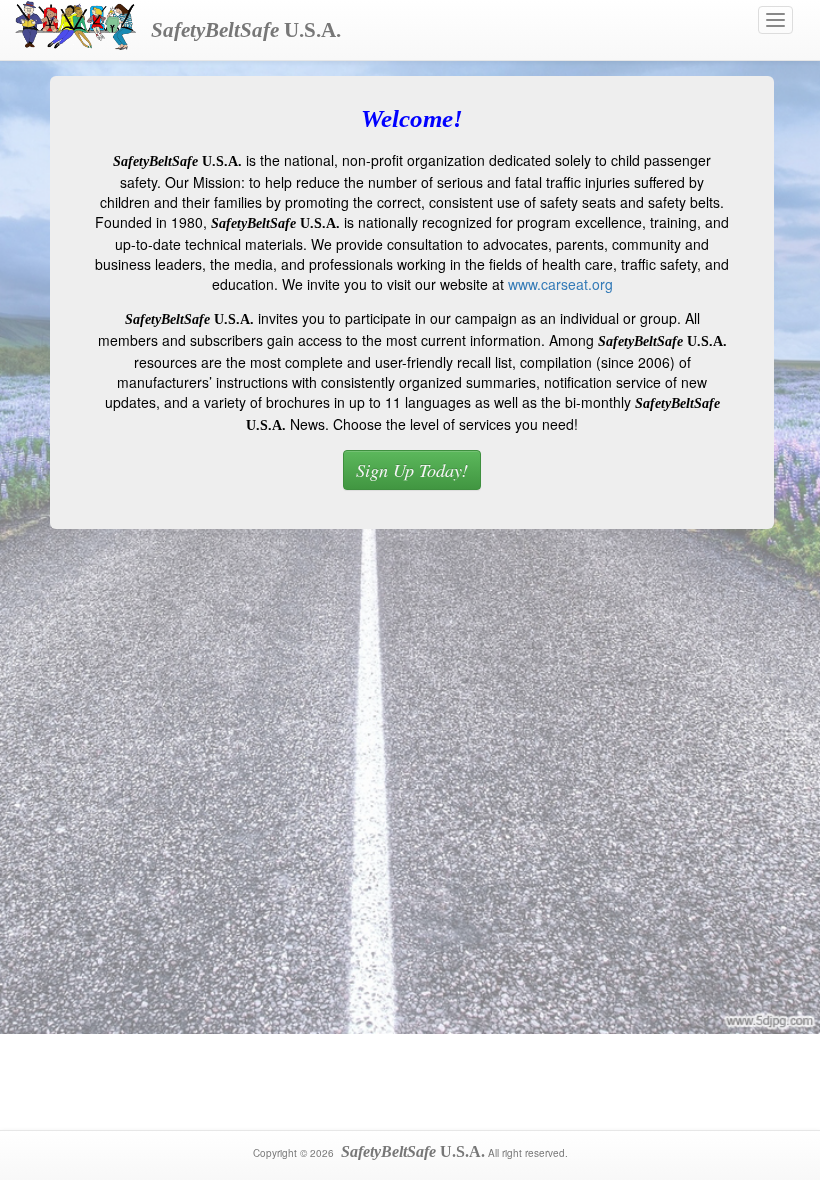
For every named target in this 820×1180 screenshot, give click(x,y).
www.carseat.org (560, 284)
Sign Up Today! (412, 470)
